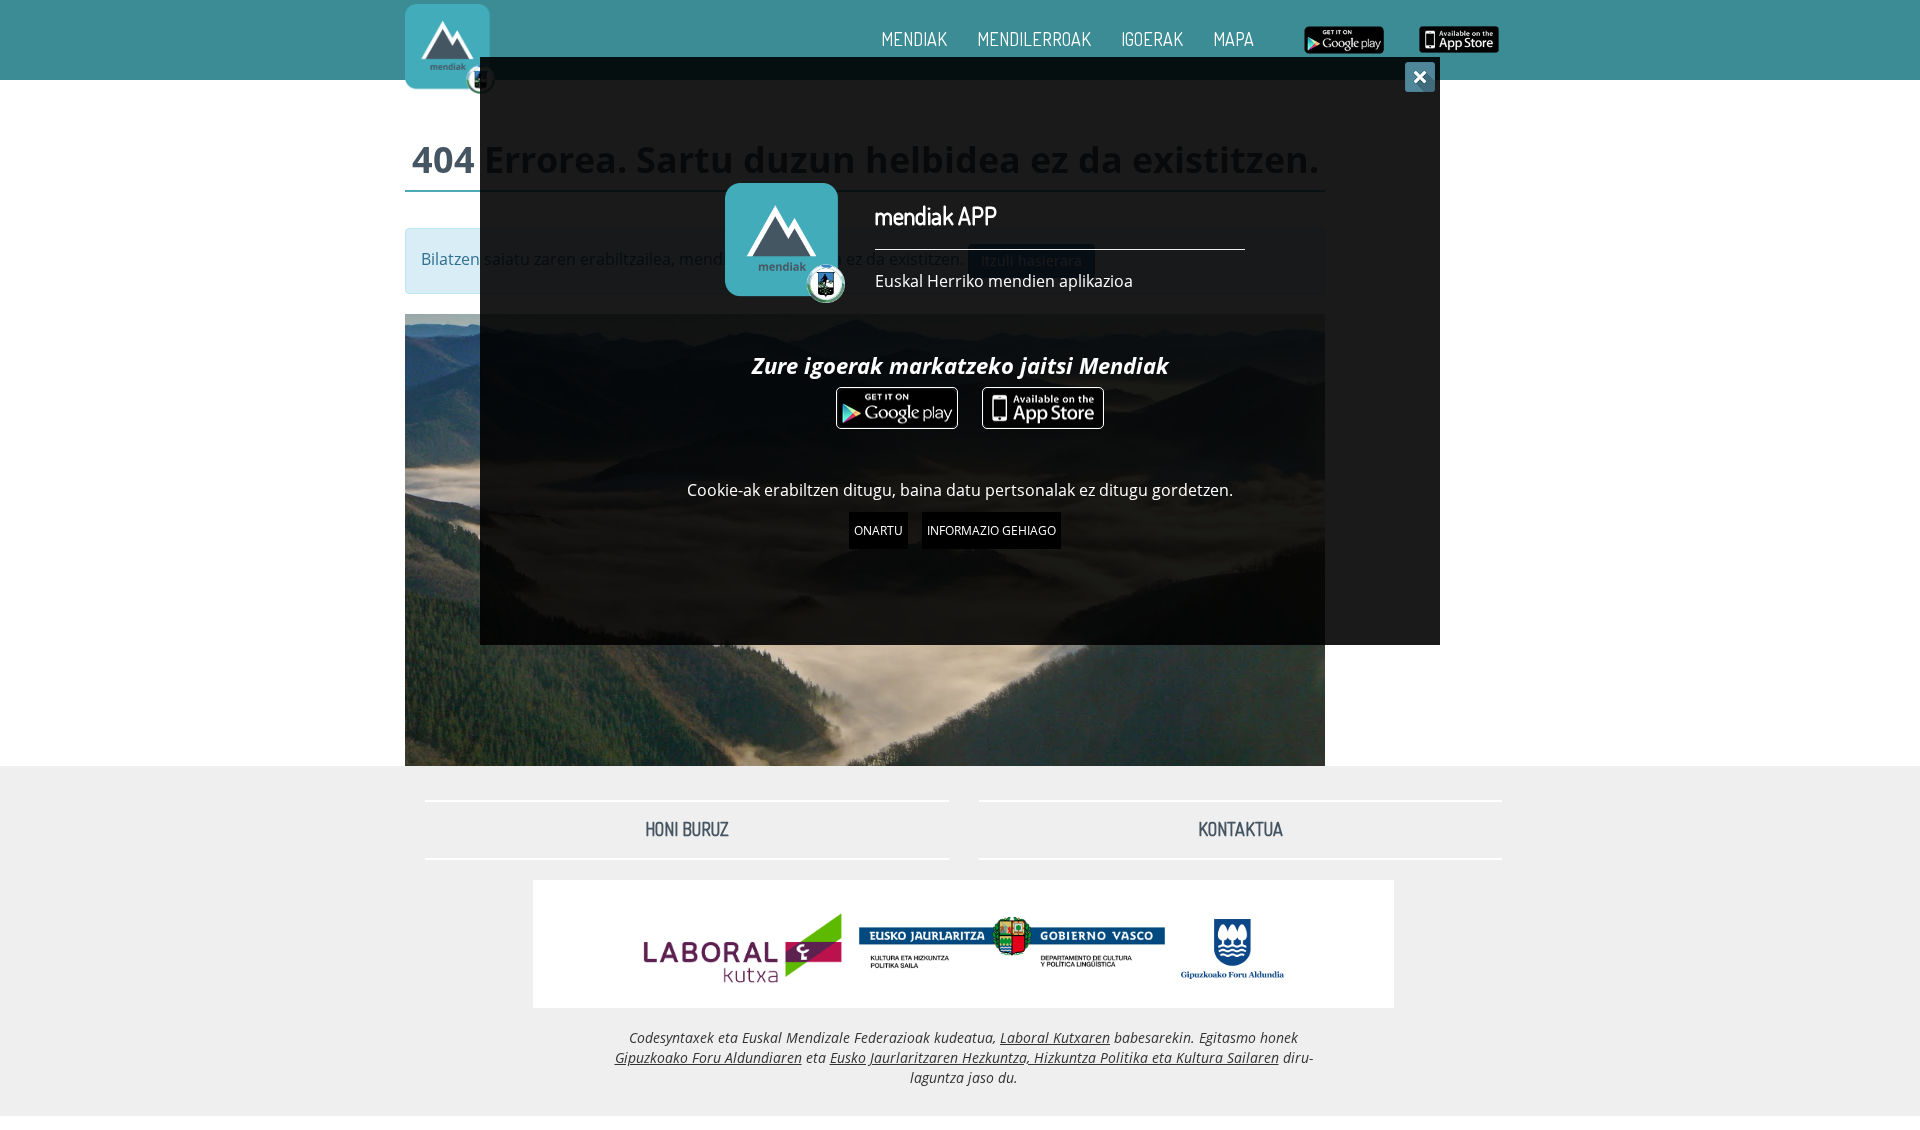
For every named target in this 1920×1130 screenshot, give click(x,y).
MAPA (1233, 39)
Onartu (878, 530)
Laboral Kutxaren (1055, 1037)
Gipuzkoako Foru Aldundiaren (708, 1057)
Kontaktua (1240, 829)
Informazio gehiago (991, 530)
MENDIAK (914, 39)
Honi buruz (687, 829)
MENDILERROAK (1034, 39)
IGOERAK (1152, 39)
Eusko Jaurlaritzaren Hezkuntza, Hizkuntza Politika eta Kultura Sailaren (1054, 1057)
